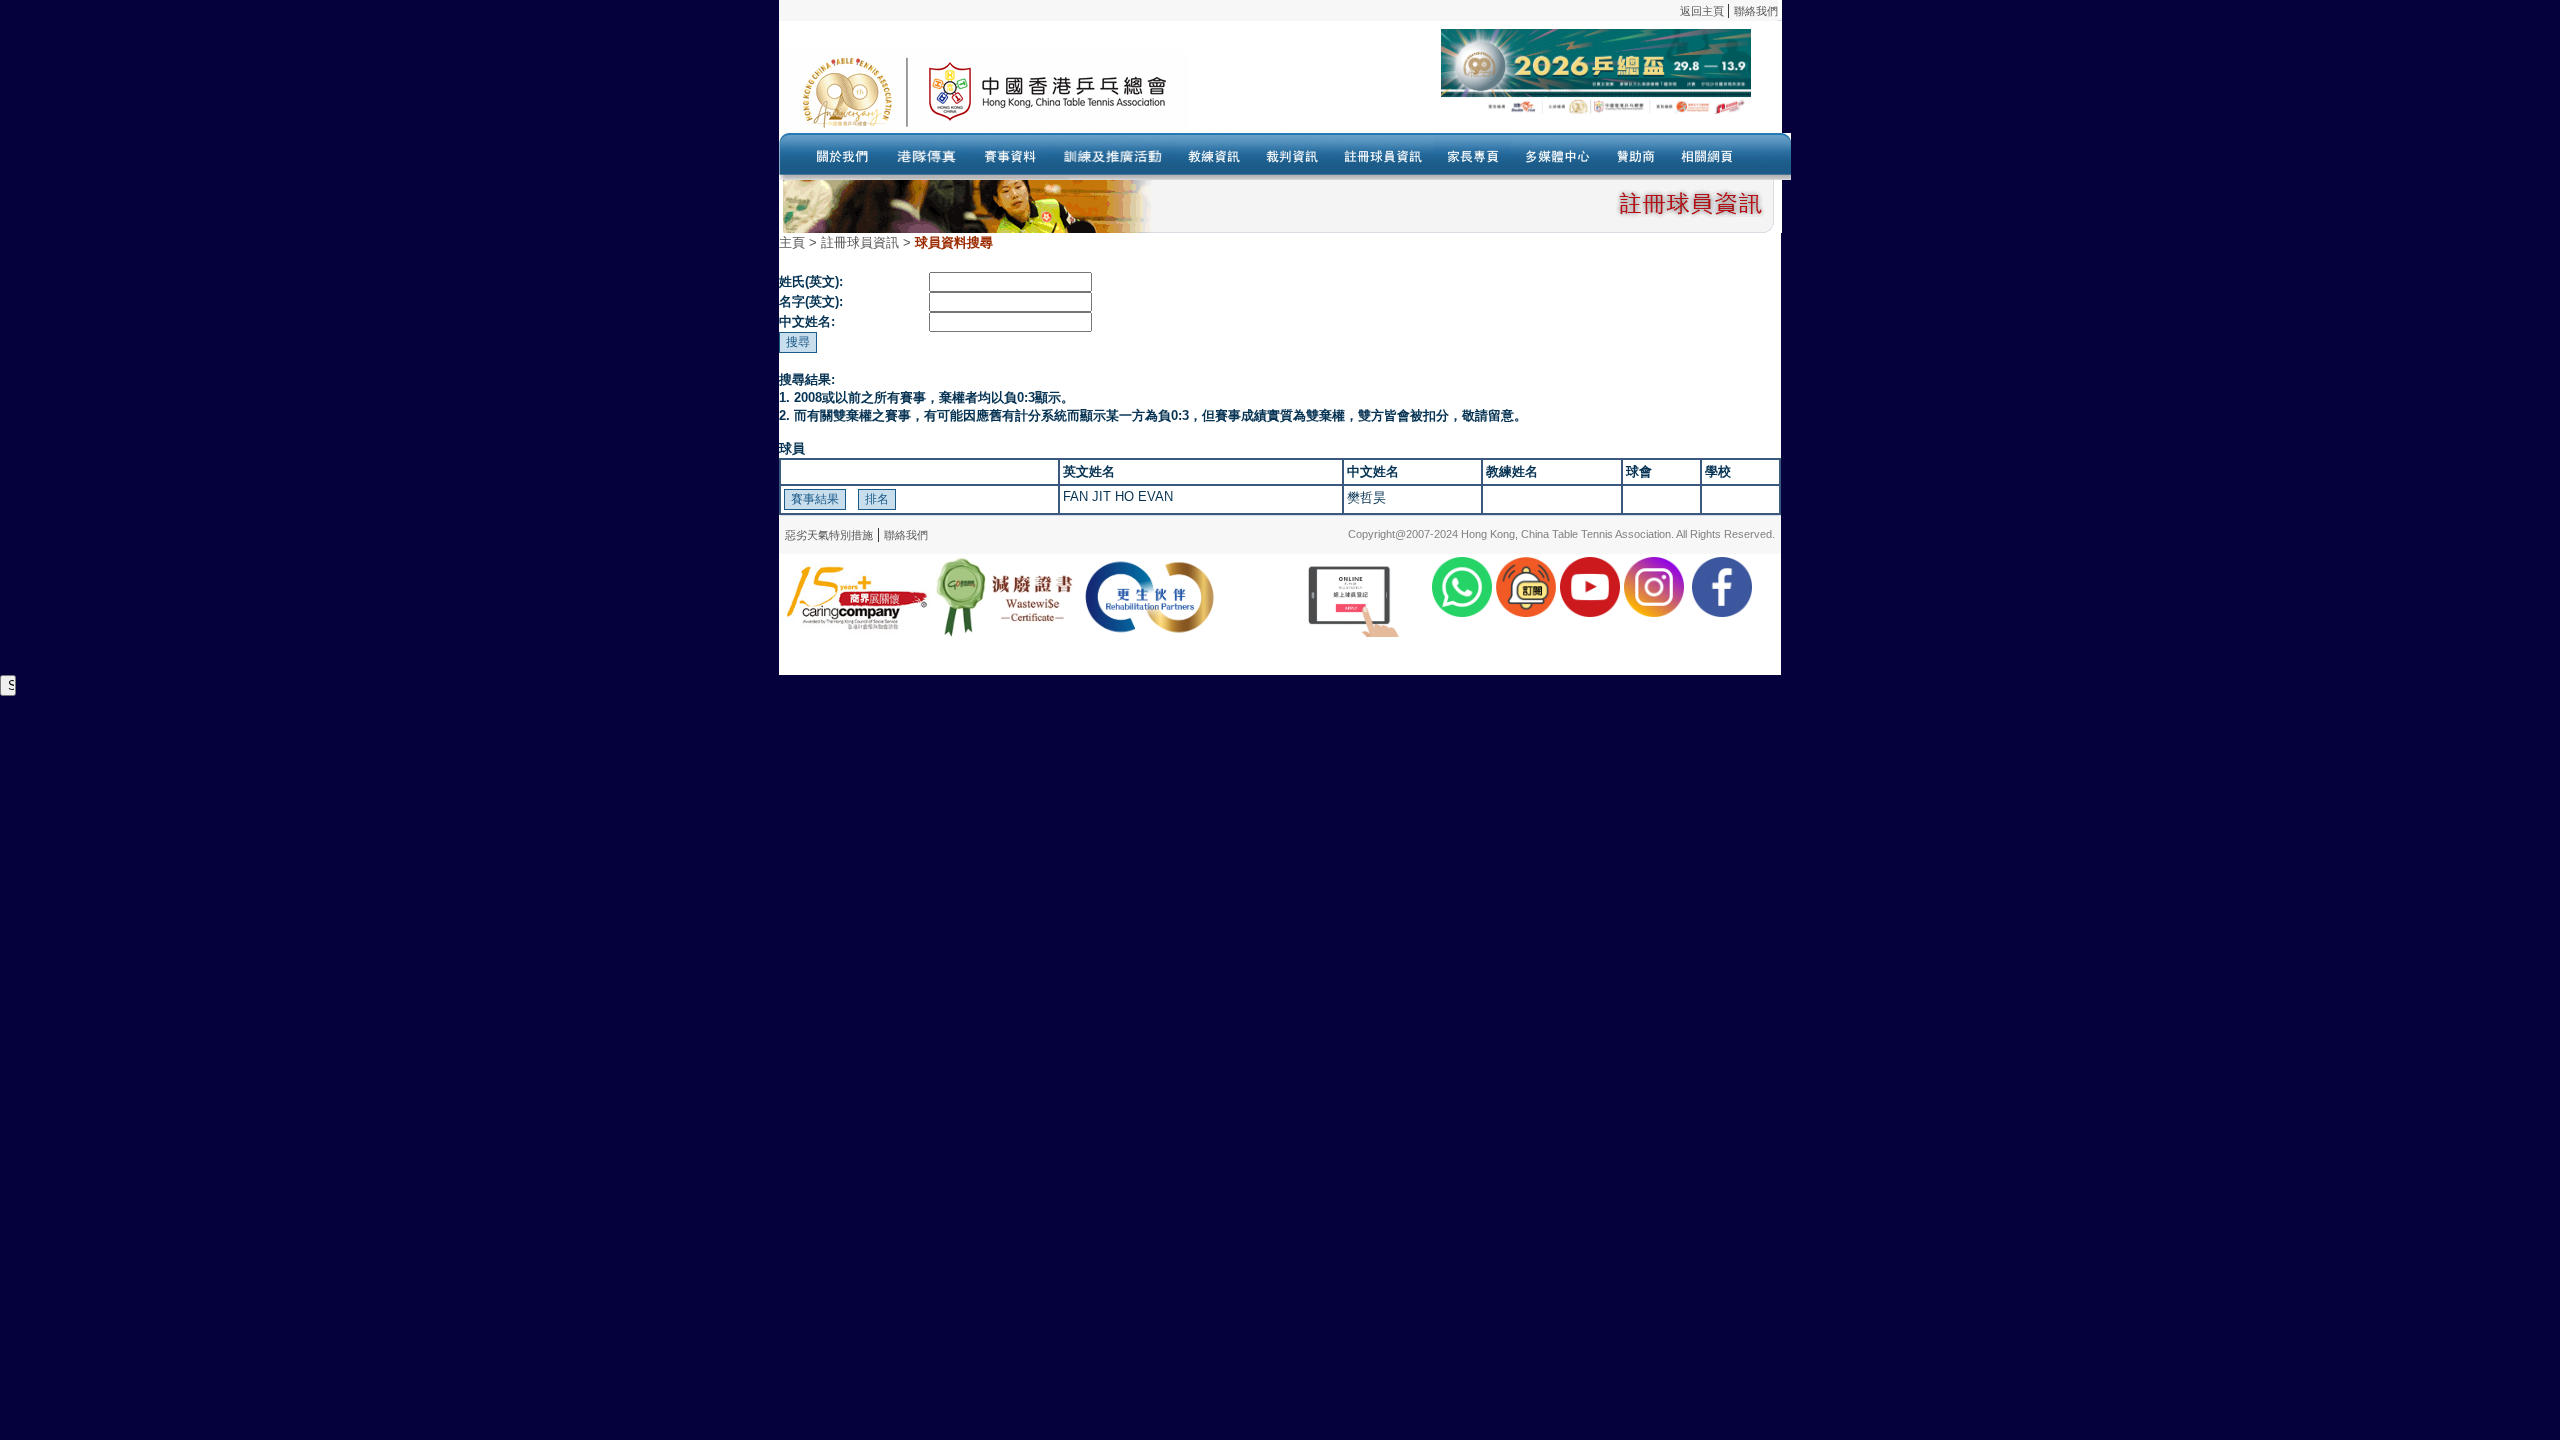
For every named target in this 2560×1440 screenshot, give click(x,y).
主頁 (792, 242)
